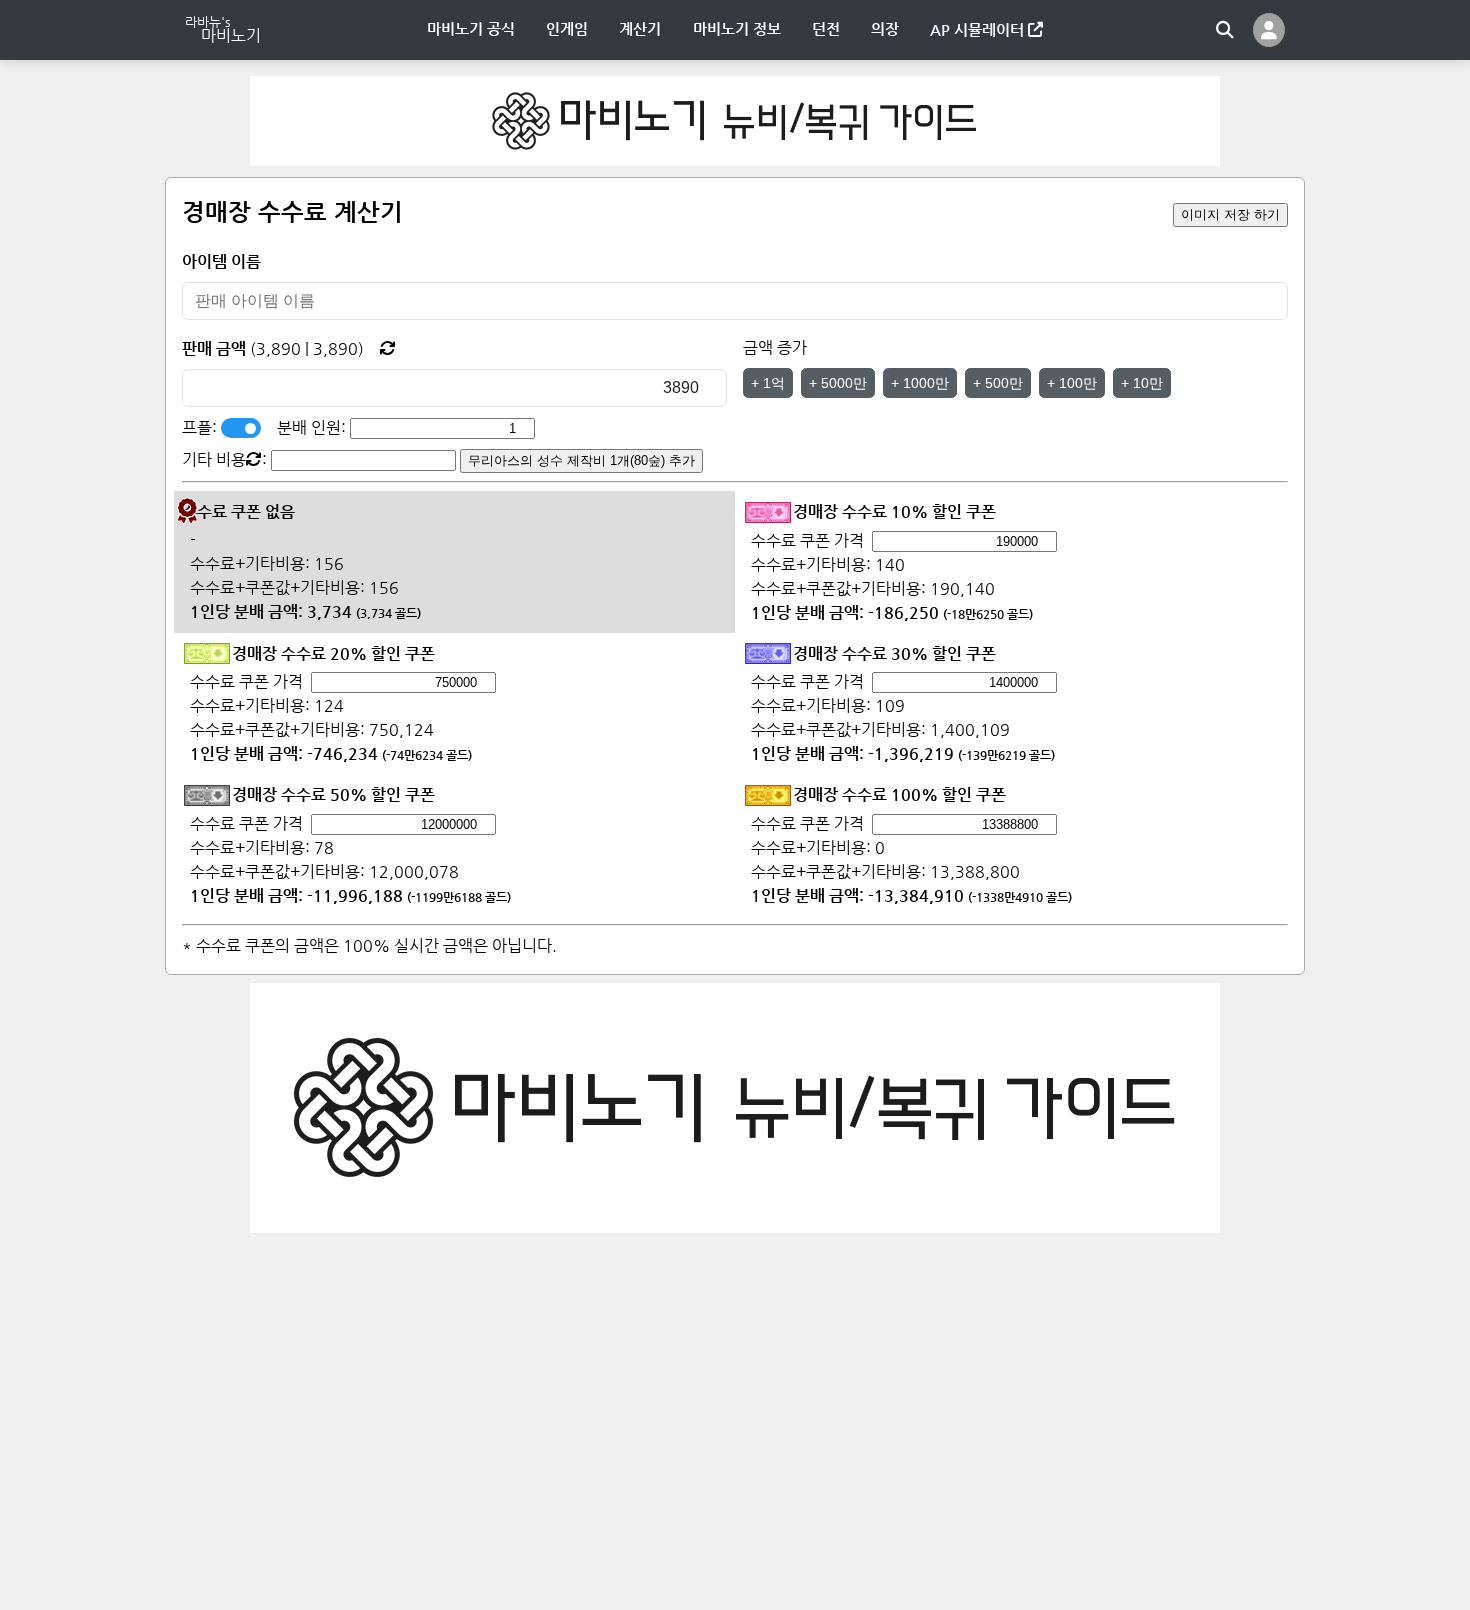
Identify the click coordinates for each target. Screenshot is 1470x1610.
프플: (201, 427)
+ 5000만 (838, 383)
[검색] (1225, 30)
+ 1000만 (920, 383)
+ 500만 (998, 383)
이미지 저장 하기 (1230, 214)
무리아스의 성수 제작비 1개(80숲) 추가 (581, 460)
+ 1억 (768, 383)
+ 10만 (1142, 383)
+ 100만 (1072, 383)
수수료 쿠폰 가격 (807, 540)
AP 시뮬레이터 (979, 29)
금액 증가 (775, 347)
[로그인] (1269, 30)
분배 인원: (313, 427)
